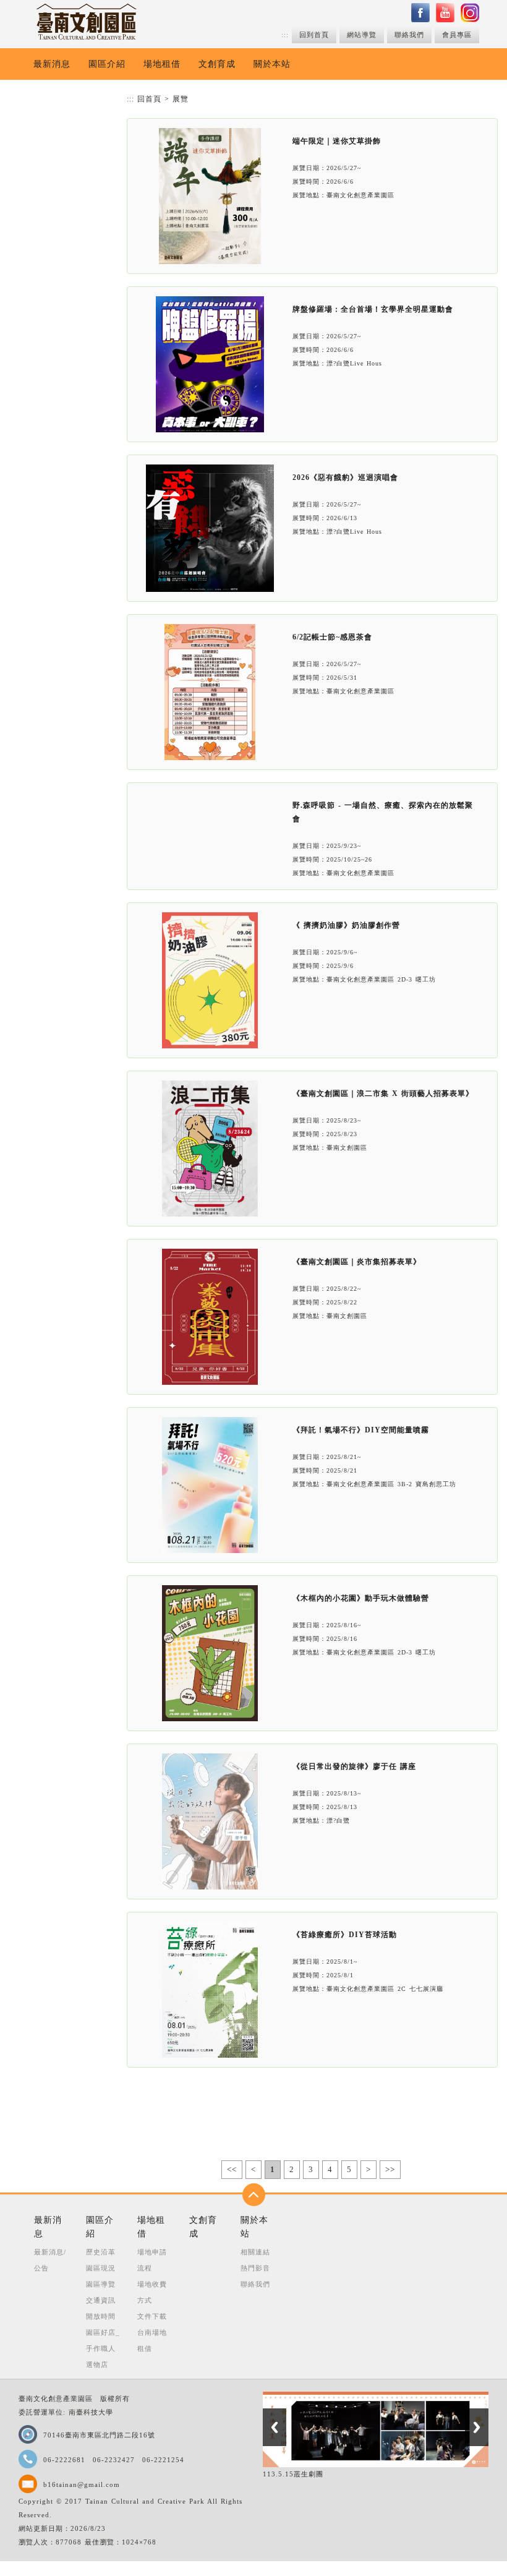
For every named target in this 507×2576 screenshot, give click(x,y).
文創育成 (217, 64)
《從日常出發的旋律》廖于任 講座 (354, 1766)
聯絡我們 (409, 35)
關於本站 (272, 64)
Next (477, 2427)
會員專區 (457, 35)
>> (390, 2169)
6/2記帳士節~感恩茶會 (332, 637)
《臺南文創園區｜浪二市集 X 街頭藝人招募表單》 (383, 1093)
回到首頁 (314, 35)
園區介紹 (107, 64)
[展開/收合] (254, 2195)
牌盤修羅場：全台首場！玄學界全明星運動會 (373, 309)
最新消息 (52, 64)
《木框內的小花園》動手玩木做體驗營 (361, 1598)
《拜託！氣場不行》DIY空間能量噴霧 (361, 1430)
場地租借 (162, 64)
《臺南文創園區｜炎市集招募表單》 (357, 1262)
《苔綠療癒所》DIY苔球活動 (345, 1935)
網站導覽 (362, 35)
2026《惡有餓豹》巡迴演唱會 (345, 477)
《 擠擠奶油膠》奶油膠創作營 (346, 925)
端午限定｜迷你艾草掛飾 (337, 141)
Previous (275, 2427)
